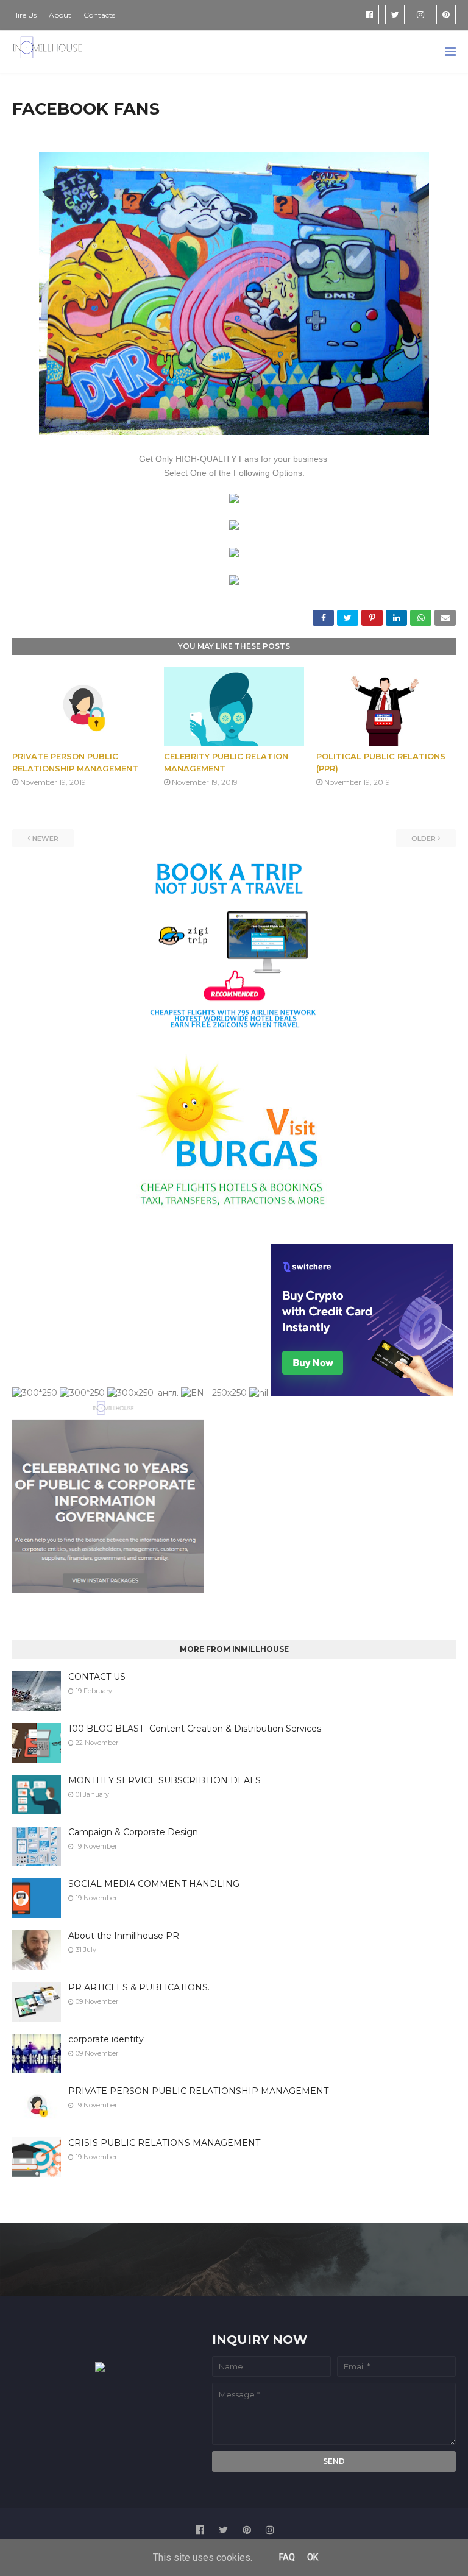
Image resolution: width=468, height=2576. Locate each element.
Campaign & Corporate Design (133, 1832)
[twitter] (395, 15)
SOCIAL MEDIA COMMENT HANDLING (154, 1884)
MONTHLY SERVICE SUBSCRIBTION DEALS (165, 1780)
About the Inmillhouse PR (124, 1936)
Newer (45, 838)
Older (424, 838)
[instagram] (420, 15)
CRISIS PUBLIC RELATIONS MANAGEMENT (164, 2143)
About (60, 15)
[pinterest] (446, 15)
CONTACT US (97, 1677)
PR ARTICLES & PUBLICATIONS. (139, 1987)
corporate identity (106, 2039)
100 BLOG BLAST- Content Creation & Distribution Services (195, 1729)
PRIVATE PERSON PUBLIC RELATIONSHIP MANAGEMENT (198, 2091)
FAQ (287, 2557)
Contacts (99, 15)
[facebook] (369, 15)
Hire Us (24, 15)
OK (313, 2557)
